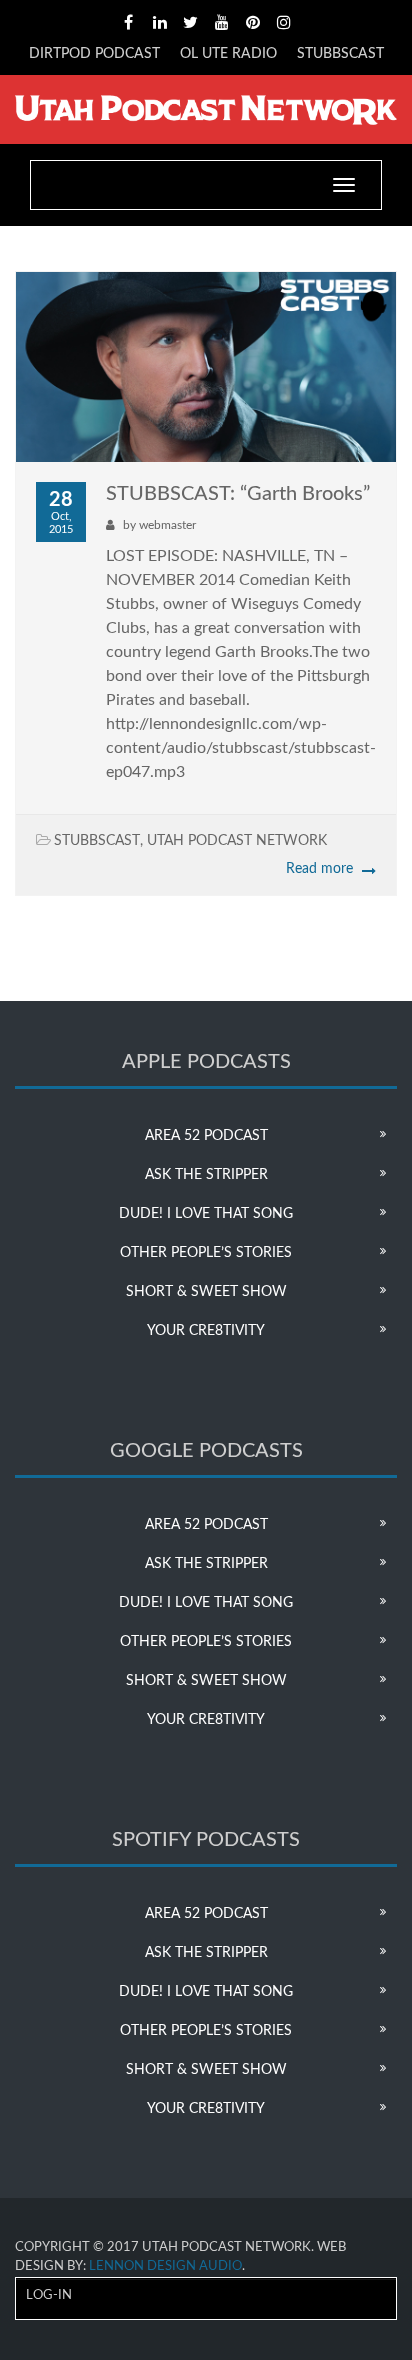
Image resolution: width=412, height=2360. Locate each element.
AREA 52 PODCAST (206, 1136)
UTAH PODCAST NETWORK (237, 841)
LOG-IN (49, 2295)
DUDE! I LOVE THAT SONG (206, 1214)
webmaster (167, 525)
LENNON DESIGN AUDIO (165, 2266)
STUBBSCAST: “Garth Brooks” (238, 494)
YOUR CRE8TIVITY (206, 1331)
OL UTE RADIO (228, 54)
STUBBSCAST (340, 54)
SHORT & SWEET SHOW (206, 1292)
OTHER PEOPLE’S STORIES (206, 1253)
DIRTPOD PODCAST (94, 54)
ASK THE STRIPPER (206, 1175)
